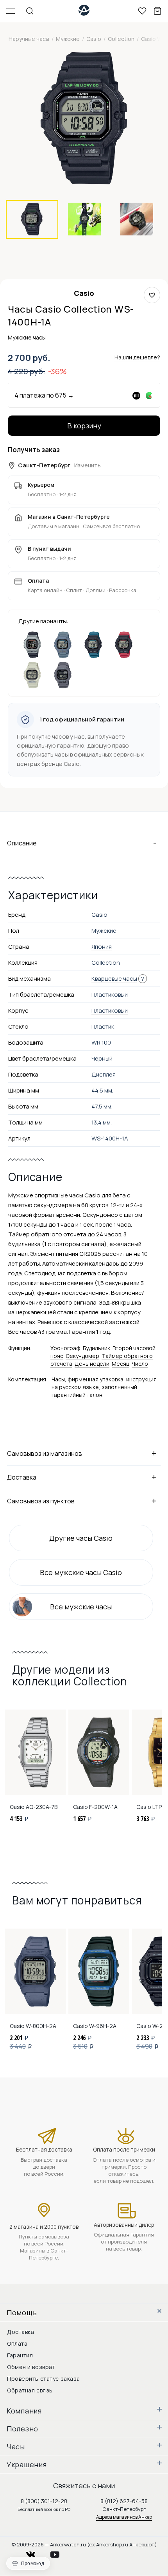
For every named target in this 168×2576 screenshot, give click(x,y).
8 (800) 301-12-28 (44, 2501)
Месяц (121, 1364)
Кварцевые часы (114, 979)
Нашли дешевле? (137, 357)
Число (140, 1364)
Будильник (97, 1348)
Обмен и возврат (31, 2367)
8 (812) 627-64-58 (124, 2501)
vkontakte (36, 2552)
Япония (102, 947)
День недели (92, 1364)
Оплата (17, 2344)
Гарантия (20, 2355)
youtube (59, 2552)
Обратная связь (30, 2390)
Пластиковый (110, 1010)
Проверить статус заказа (44, 2379)
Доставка (21, 2332)
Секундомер (82, 1356)
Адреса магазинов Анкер (124, 2517)
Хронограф (65, 1348)
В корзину (84, 426)
